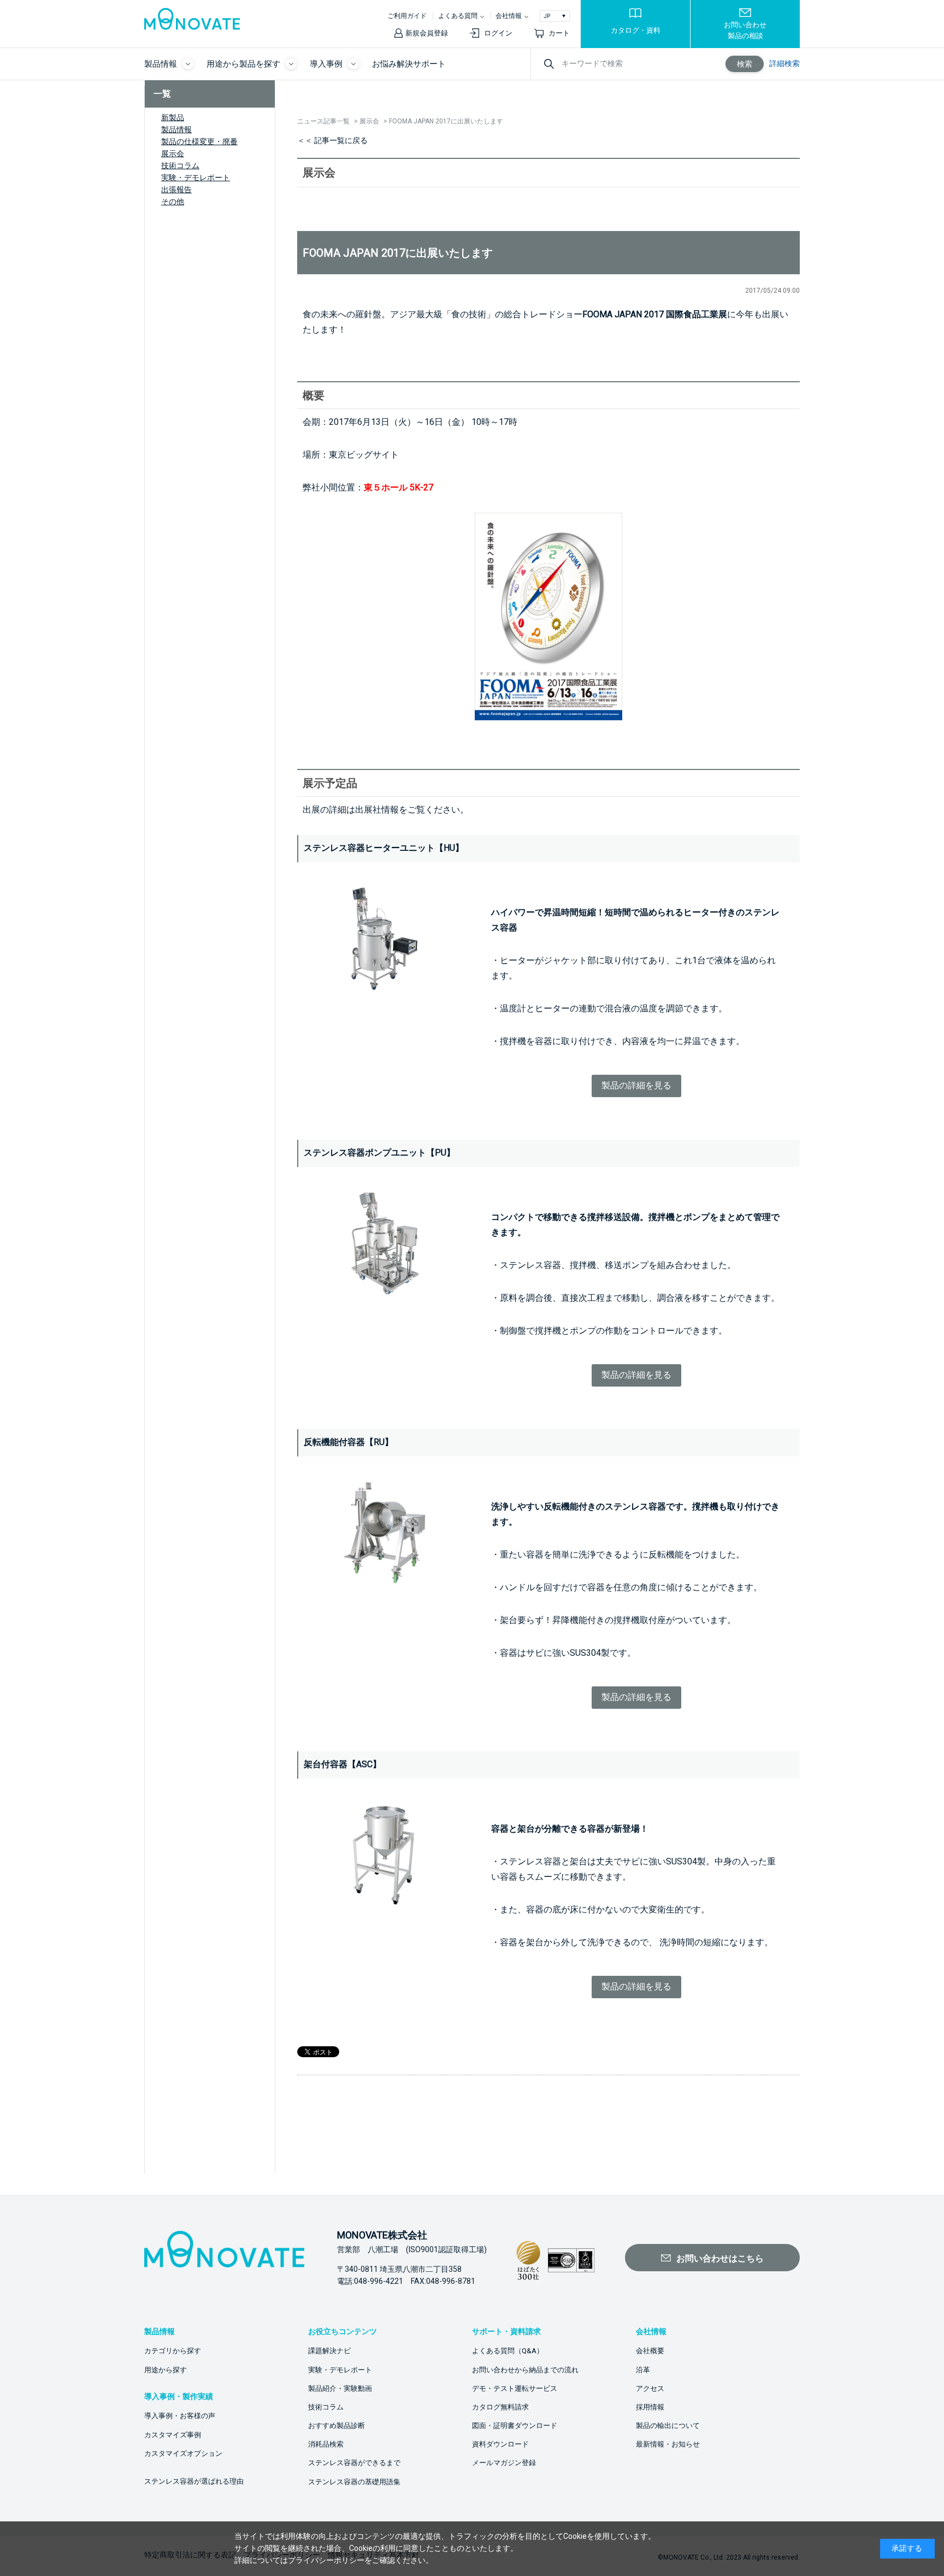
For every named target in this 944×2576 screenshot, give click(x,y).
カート (559, 33)
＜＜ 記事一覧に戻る (332, 140)
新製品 (173, 117)
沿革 (643, 2370)
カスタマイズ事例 (173, 2435)
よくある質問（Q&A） (508, 2351)
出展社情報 (377, 810)
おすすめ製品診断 (337, 2426)
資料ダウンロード (500, 2444)
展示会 (173, 153)
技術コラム (180, 165)
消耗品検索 (326, 2444)
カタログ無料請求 (500, 2407)
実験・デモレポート (196, 177)
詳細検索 (784, 63)
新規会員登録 (427, 33)
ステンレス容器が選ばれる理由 (194, 2481)
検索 (745, 64)
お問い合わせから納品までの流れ (525, 2370)
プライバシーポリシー (326, 2560)
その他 (173, 202)
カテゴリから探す (173, 2351)
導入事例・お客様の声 (180, 2416)
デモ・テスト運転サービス (515, 2388)
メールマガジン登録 (504, 2463)
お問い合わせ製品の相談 (745, 30)
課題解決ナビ (329, 2351)
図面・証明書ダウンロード (515, 2426)
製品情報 (176, 129)
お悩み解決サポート (409, 64)
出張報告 (176, 190)
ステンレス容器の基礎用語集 (354, 2482)
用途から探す (166, 2370)
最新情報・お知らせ (668, 2444)
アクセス (650, 2388)
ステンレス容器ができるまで (354, 2463)
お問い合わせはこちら (720, 2258)
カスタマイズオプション (183, 2453)
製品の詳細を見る (636, 1085)
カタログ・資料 (636, 30)
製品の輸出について (668, 2426)
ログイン (498, 33)
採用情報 (650, 2407)
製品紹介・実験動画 (340, 2388)
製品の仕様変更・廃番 (199, 141)
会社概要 (650, 2351)
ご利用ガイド (407, 16)
